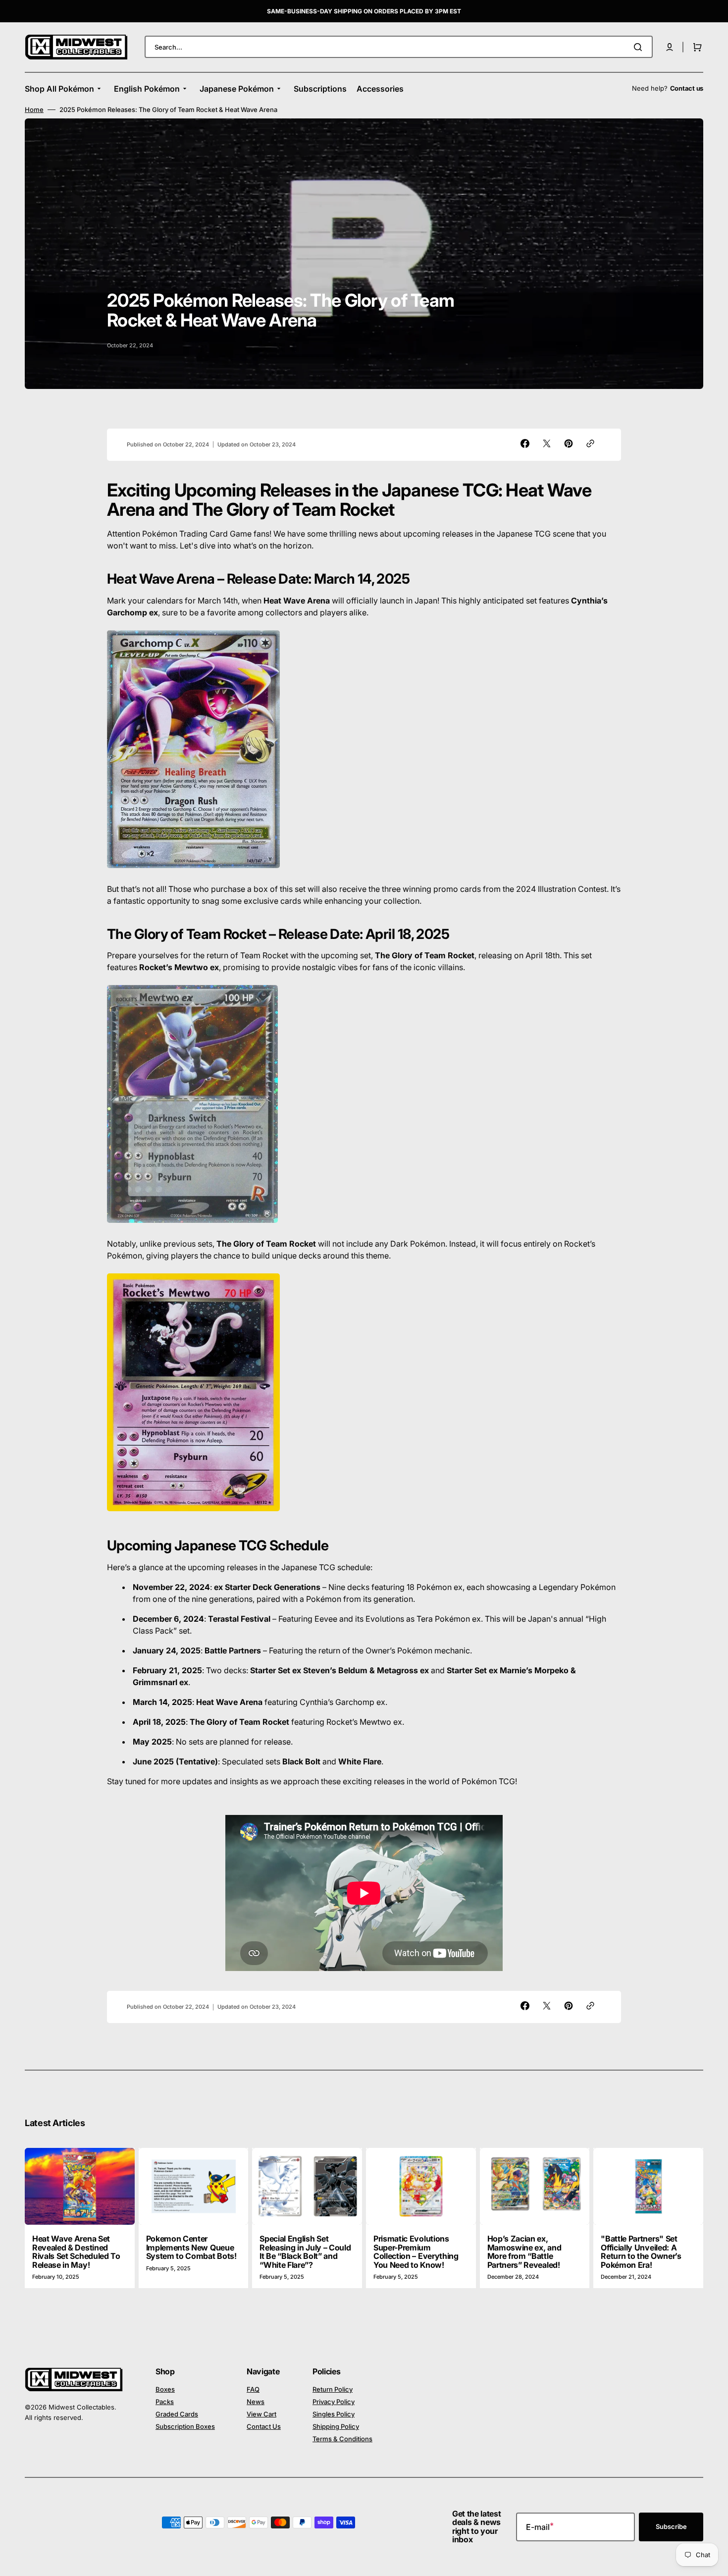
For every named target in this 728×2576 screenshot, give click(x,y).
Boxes (165, 2389)
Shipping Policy (336, 2426)
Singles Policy (334, 2414)
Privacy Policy (334, 2402)
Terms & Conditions (342, 2439)
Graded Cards (177, 2414)
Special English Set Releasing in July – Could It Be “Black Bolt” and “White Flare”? (305, 2252)
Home (34, 110)
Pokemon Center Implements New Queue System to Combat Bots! (191, 2247)
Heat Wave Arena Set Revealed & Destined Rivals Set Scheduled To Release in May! (76, 2252)
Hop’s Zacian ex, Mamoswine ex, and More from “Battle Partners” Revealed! (524, 2252)
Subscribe (671, 2526)
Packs (165, 2402)
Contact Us (264, 2426)
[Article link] (80, 2218)
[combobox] (399, 47)
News (256, 2402)
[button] (670, 47)
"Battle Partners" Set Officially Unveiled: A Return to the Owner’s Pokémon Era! (641, 2252)
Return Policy (333, 2389)
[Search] (640, 47)
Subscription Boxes (185, 2426)
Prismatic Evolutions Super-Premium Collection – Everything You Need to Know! (416, 2252)
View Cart (261, 2414)
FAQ (253, 2389)
